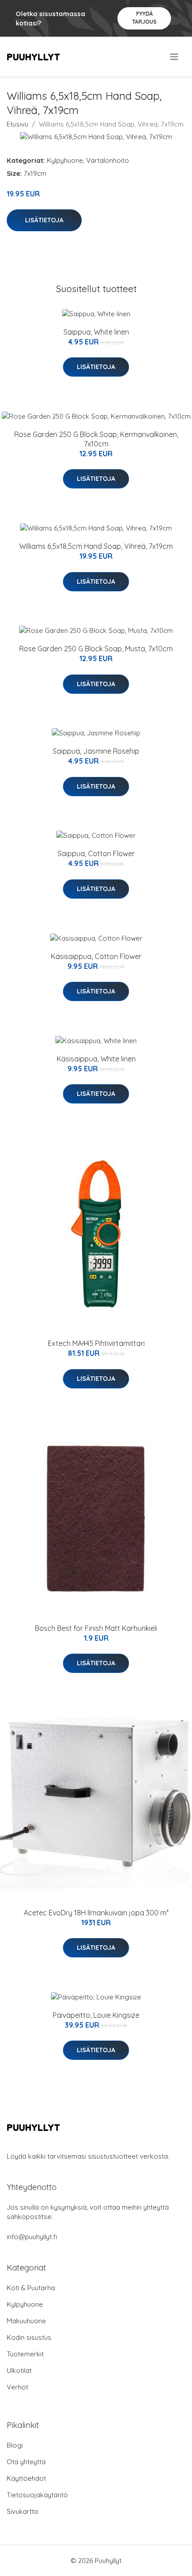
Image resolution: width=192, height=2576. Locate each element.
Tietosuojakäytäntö (37, 2495)
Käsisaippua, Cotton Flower (96, 956)
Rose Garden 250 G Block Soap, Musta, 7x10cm (96, 649)
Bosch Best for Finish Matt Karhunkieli (96, 1628)
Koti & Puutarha (31, 2288)
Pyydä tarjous (144, 18)
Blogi (15, 2445)
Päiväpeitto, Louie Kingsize (96, 2015)
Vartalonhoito (108, 160)
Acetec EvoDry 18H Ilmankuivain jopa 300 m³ (96, 1913)
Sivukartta (22, 2511)
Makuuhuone (26, 2321)
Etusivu (17, 124)
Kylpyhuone (65, 160)
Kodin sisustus (29, 2337)
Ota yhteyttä (26, 2462)
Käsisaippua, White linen (96, 1059)
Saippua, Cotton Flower (96, 853)
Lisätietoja (44, 220)
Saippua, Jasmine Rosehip (96, 751)
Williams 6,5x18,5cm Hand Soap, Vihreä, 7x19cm (96, 546)
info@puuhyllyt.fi (32, 2237)
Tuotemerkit (25, 2354)
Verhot (17, 2387)
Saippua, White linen (96, 332)
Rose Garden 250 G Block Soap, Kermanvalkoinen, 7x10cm (96, 439)
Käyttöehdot (26, 2478)
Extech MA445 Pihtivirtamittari (96, 1343)
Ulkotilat (19, 2370)
